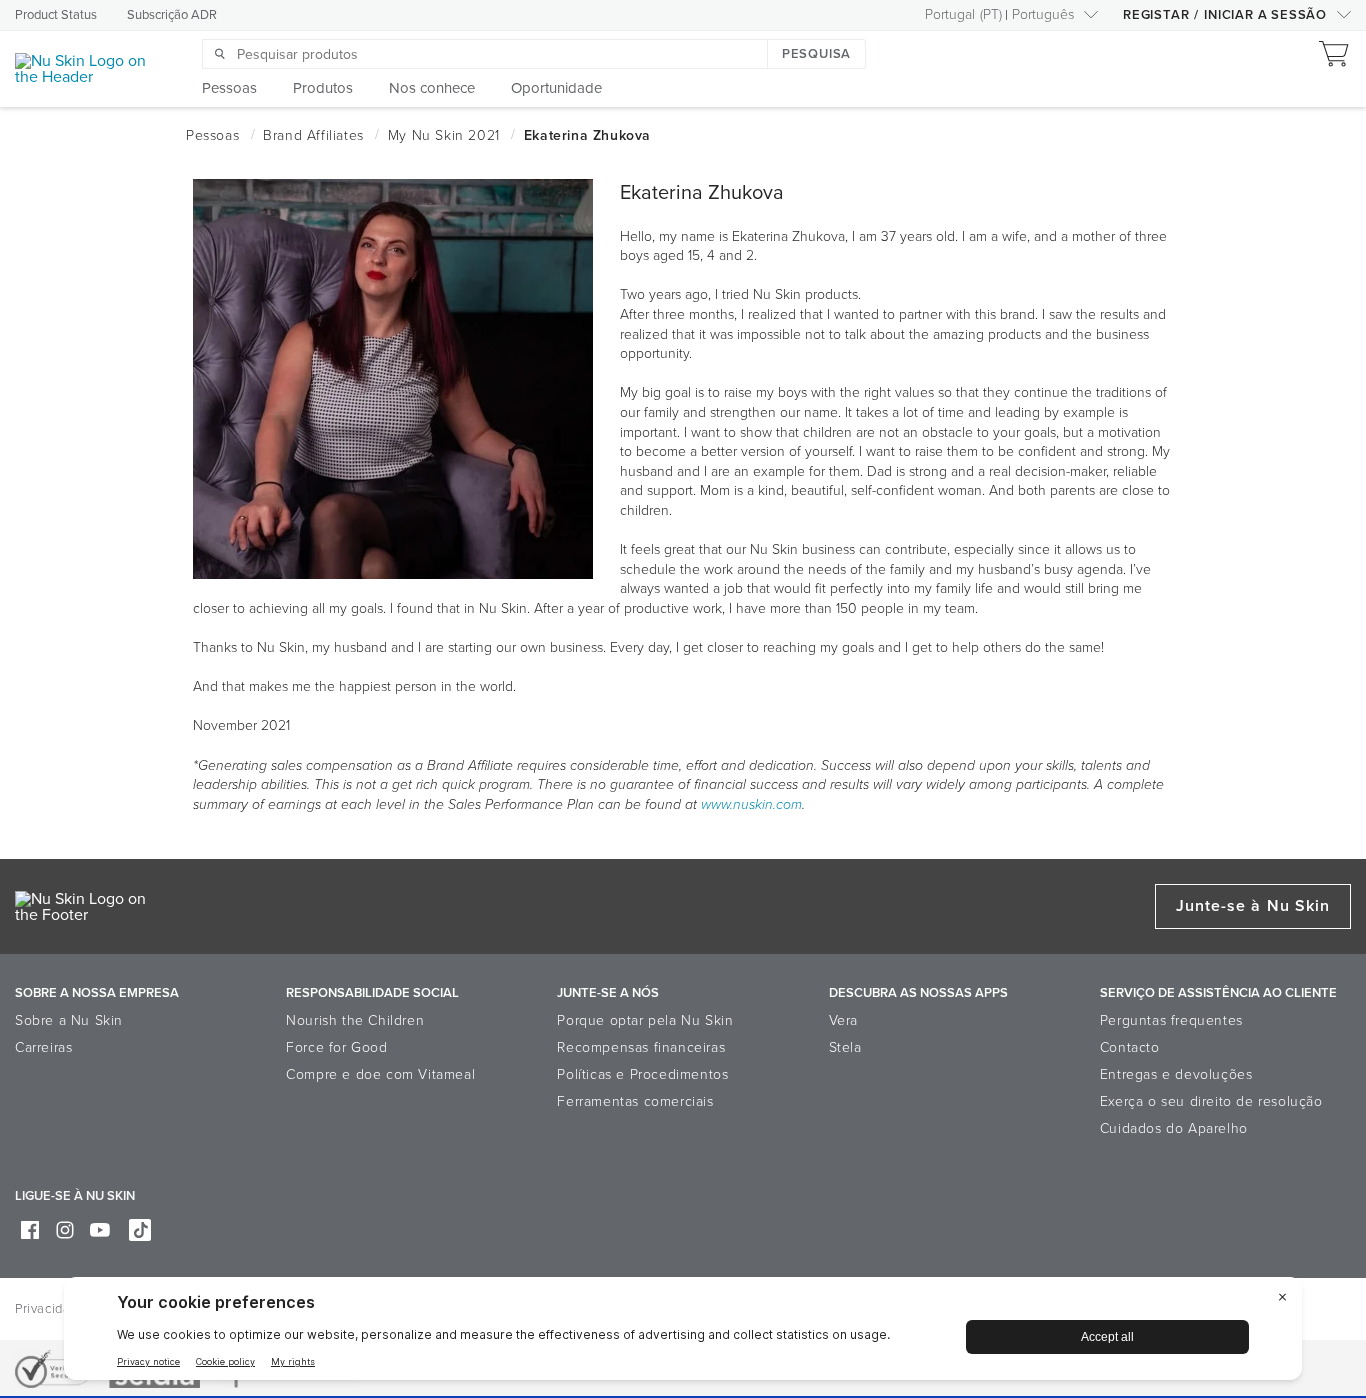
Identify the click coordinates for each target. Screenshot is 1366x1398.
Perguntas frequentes (1171, 1020)
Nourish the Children (355, 1020)
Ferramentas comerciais (635, 1101)
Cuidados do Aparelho (1174, 1128)
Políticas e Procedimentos (642, 1074)
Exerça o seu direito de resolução (1211, 1101)
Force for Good (336, 1047)
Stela (845, 1047)
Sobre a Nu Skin (69, 1020)
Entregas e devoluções (1176, 1074)
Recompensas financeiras (641, 1047)
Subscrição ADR (172, 15)
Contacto (1130, 1047)
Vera (843, 1020)
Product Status (56, 15)
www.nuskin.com (751, 804)
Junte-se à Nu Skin (1253, 906)
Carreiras (43, 1047)
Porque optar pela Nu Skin (645, 1020)
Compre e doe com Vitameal (380, 1074)
